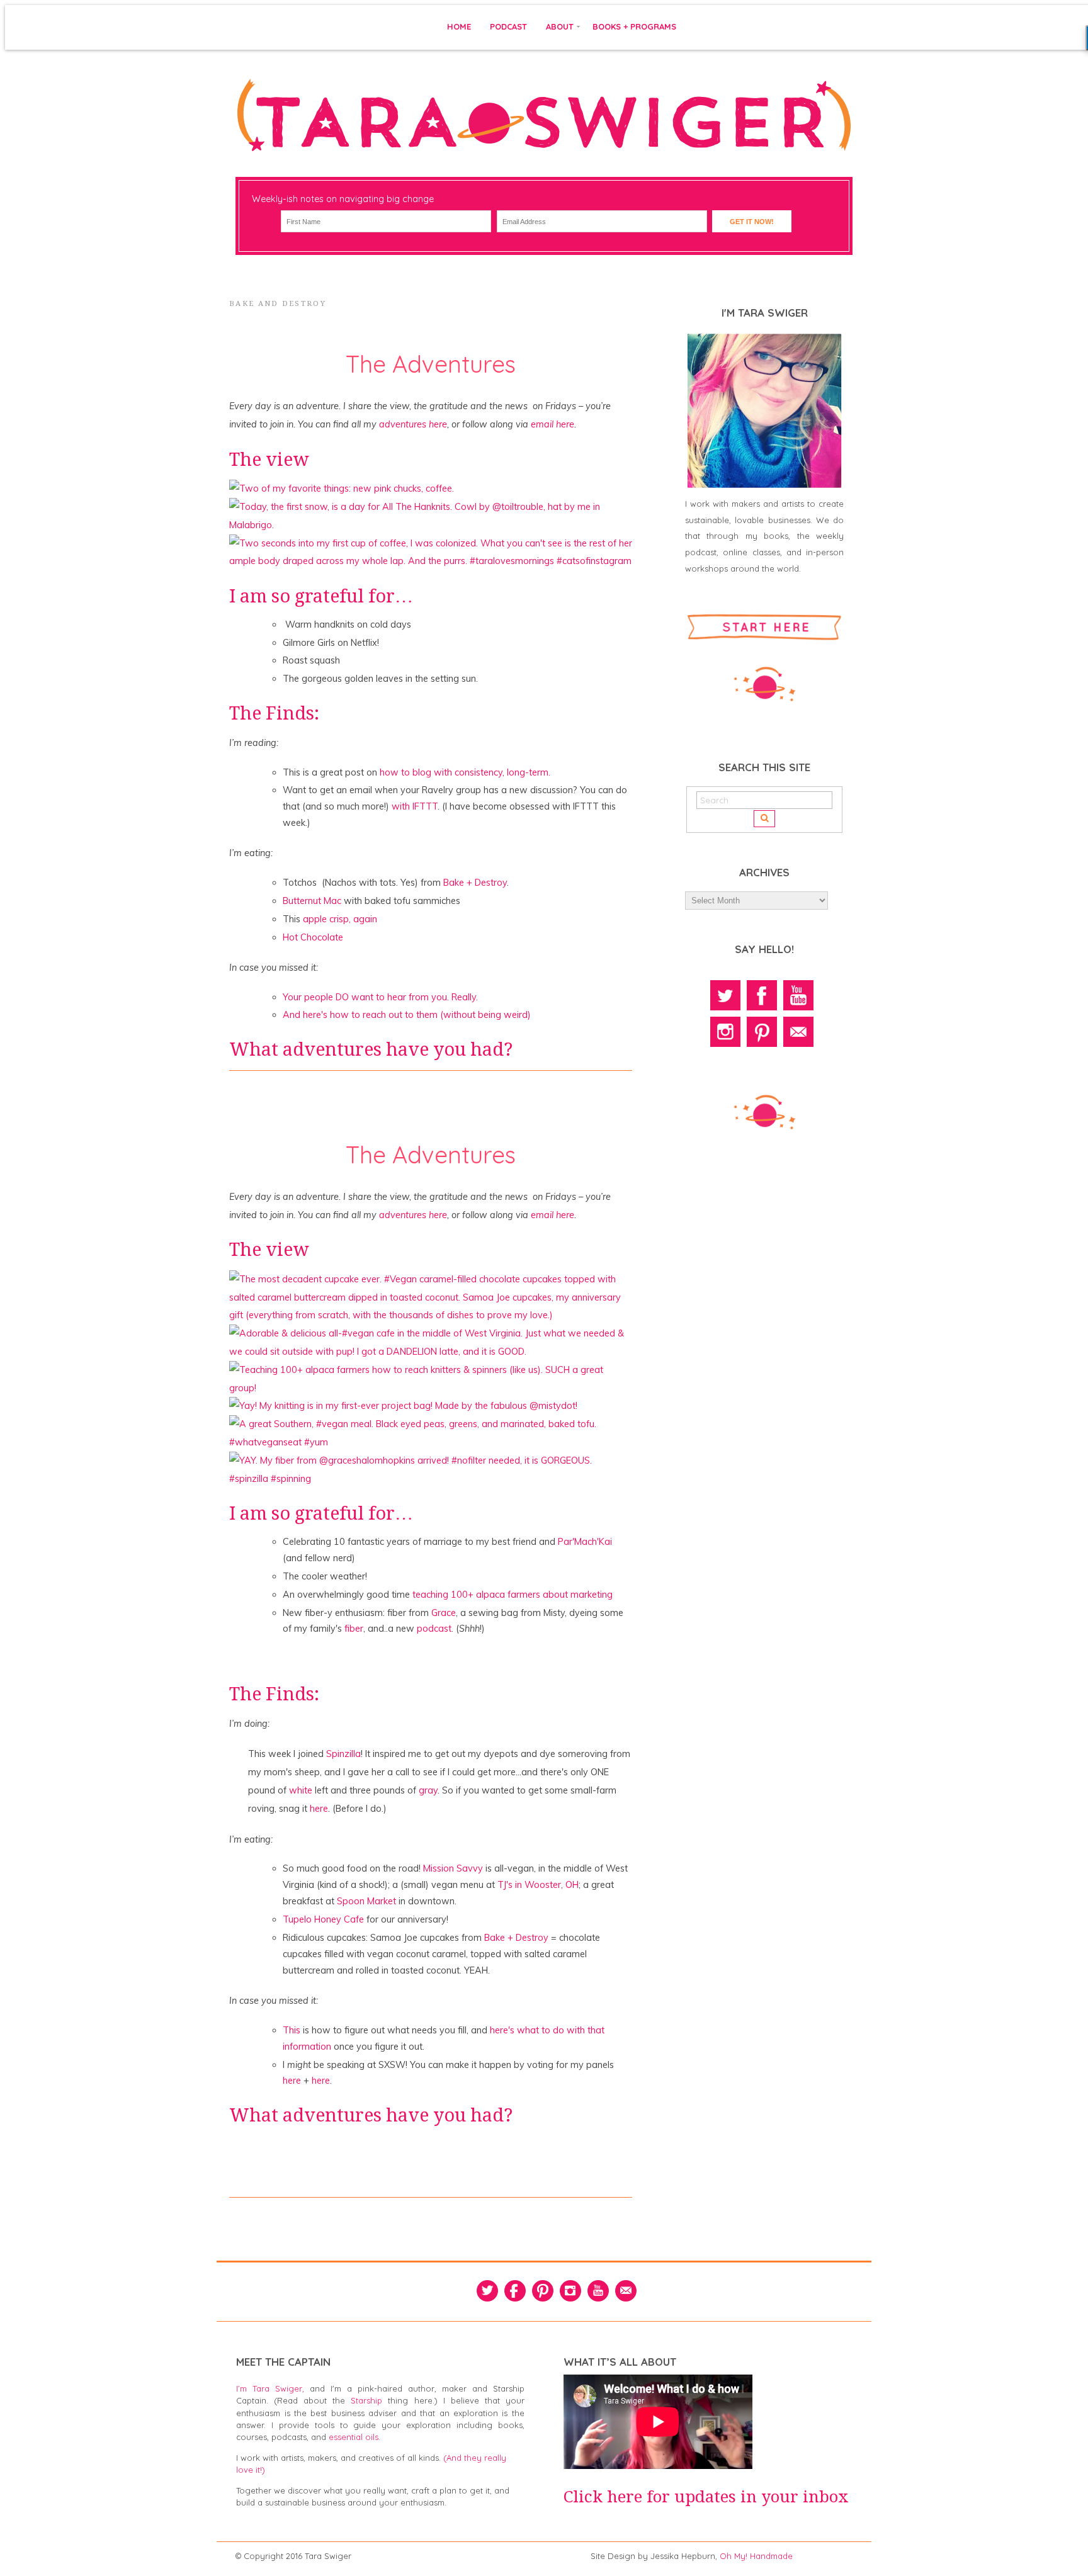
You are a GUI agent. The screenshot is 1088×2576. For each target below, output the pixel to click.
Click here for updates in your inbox (706, 2497)
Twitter (725, 995)
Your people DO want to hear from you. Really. (380, 997)
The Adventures (431, 364)
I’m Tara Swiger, (270, 2388)
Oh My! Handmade (756, 2556)
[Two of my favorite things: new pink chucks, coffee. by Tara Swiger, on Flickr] (342, 489)
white (301, 1790)
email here (552, 424)
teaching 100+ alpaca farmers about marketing (513, 1595)
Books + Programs (634, 26)
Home (459, 26)
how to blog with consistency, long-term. (465, 772)
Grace (444, 1613)
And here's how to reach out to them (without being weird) (407, 1015)
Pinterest (762, 1032)
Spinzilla (343, 1754)
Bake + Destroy (475, 883)
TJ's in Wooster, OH (538, 1885)
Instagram (725, 1032)
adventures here (413, 424)
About (560, 26)
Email (798, 1032)
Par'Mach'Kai (585, 1542)
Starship (366, 2400)
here (319, 1809)
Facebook (762, 995)
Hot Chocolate (313, 937)
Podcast (508, 26)
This (292, 2030)
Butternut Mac (312, 901)
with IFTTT (415, 806)
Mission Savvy (453, 1868)
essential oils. (354, 2437)
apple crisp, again (340, 919)
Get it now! (752, 222)
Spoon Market (366, 1901)
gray (428, 1790)
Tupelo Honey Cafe (323, 1919)
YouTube (798, 995)
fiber (354, 1629)
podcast (434, 1629)
